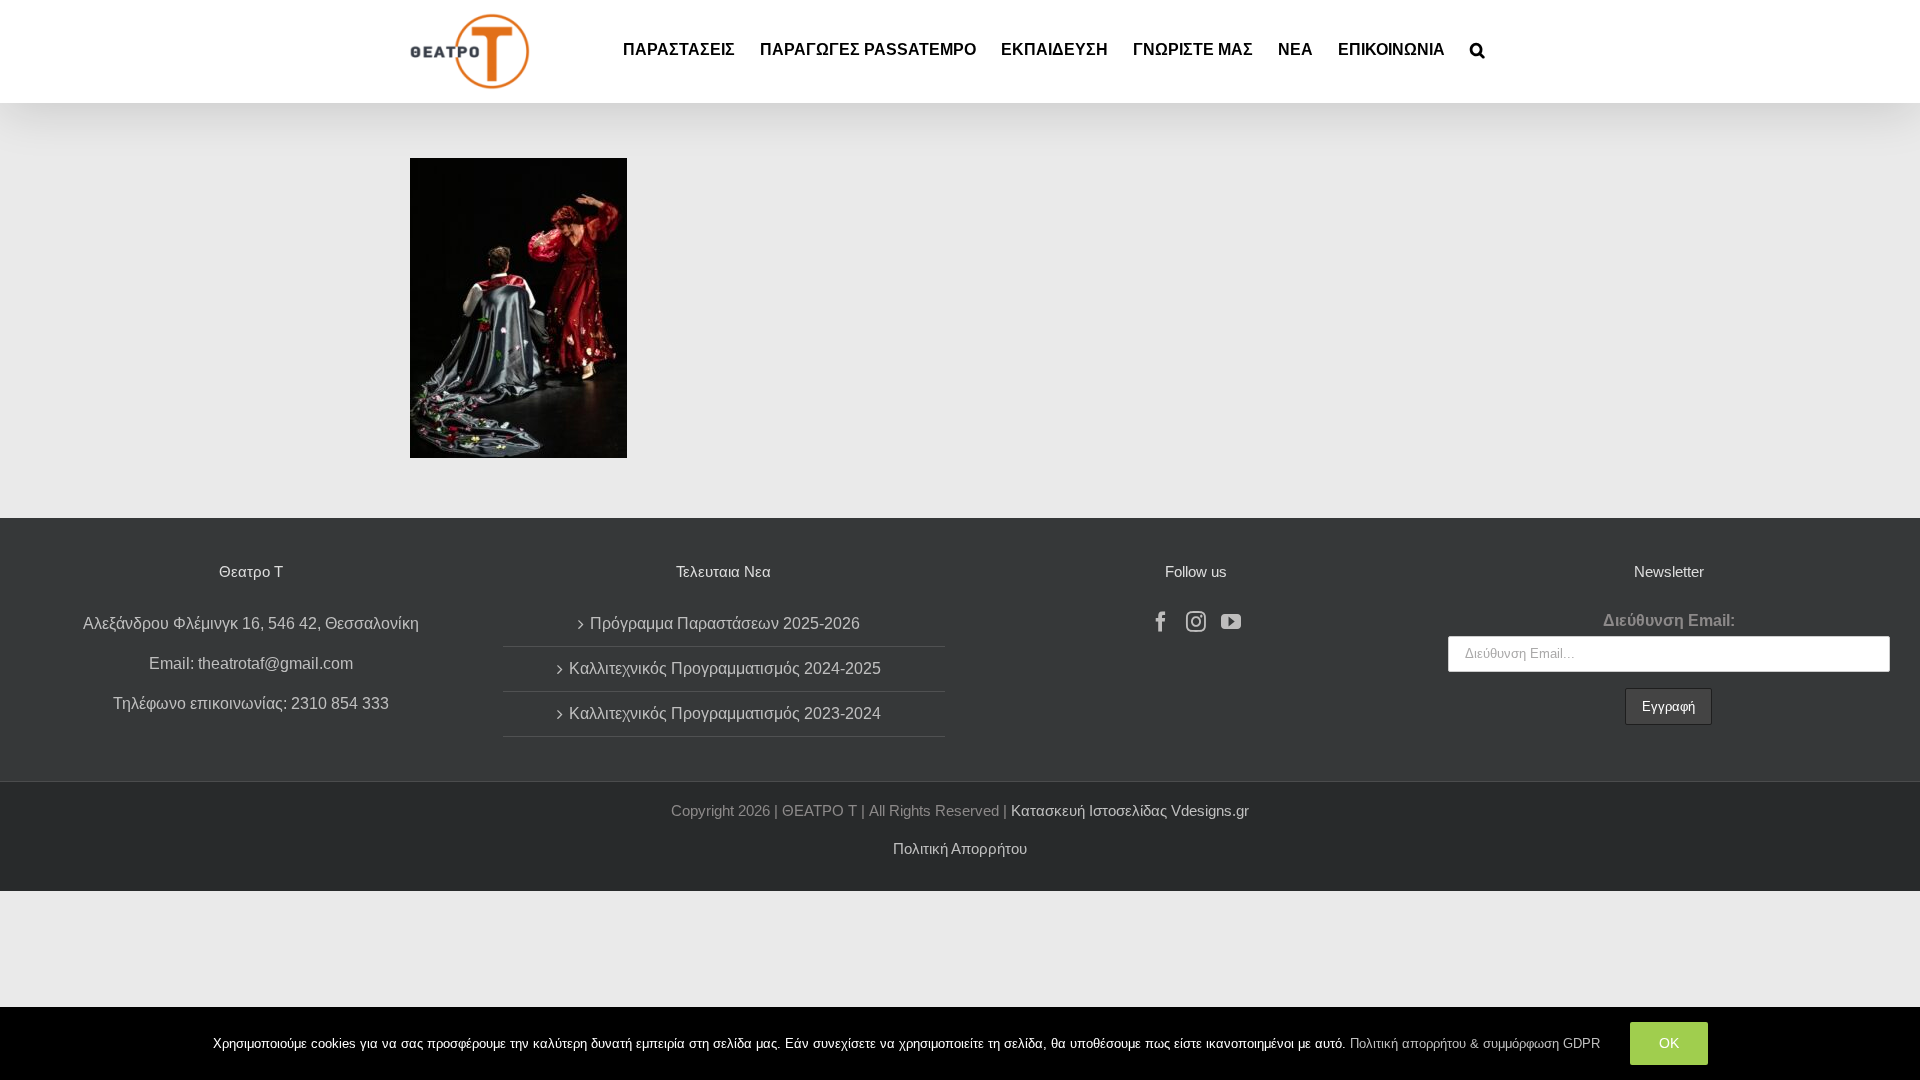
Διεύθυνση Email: (1669, 620)
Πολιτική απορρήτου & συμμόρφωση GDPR (1475, 1043)
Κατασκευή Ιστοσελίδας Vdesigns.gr (1130, 810)
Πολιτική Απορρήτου (960, 848)
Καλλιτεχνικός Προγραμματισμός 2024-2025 (725, 668)
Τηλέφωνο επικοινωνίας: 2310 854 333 (251, 703)
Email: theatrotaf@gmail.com (251, 663)
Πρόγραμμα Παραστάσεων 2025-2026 (725, 623)
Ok (1669, 1043)
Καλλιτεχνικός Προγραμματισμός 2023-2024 (725, 713)
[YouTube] (1231, 622)
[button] (1477, 50)
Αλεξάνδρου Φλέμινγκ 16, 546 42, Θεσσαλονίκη (251, 623)
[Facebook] (1161, 622)
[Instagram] (1196, 622)
